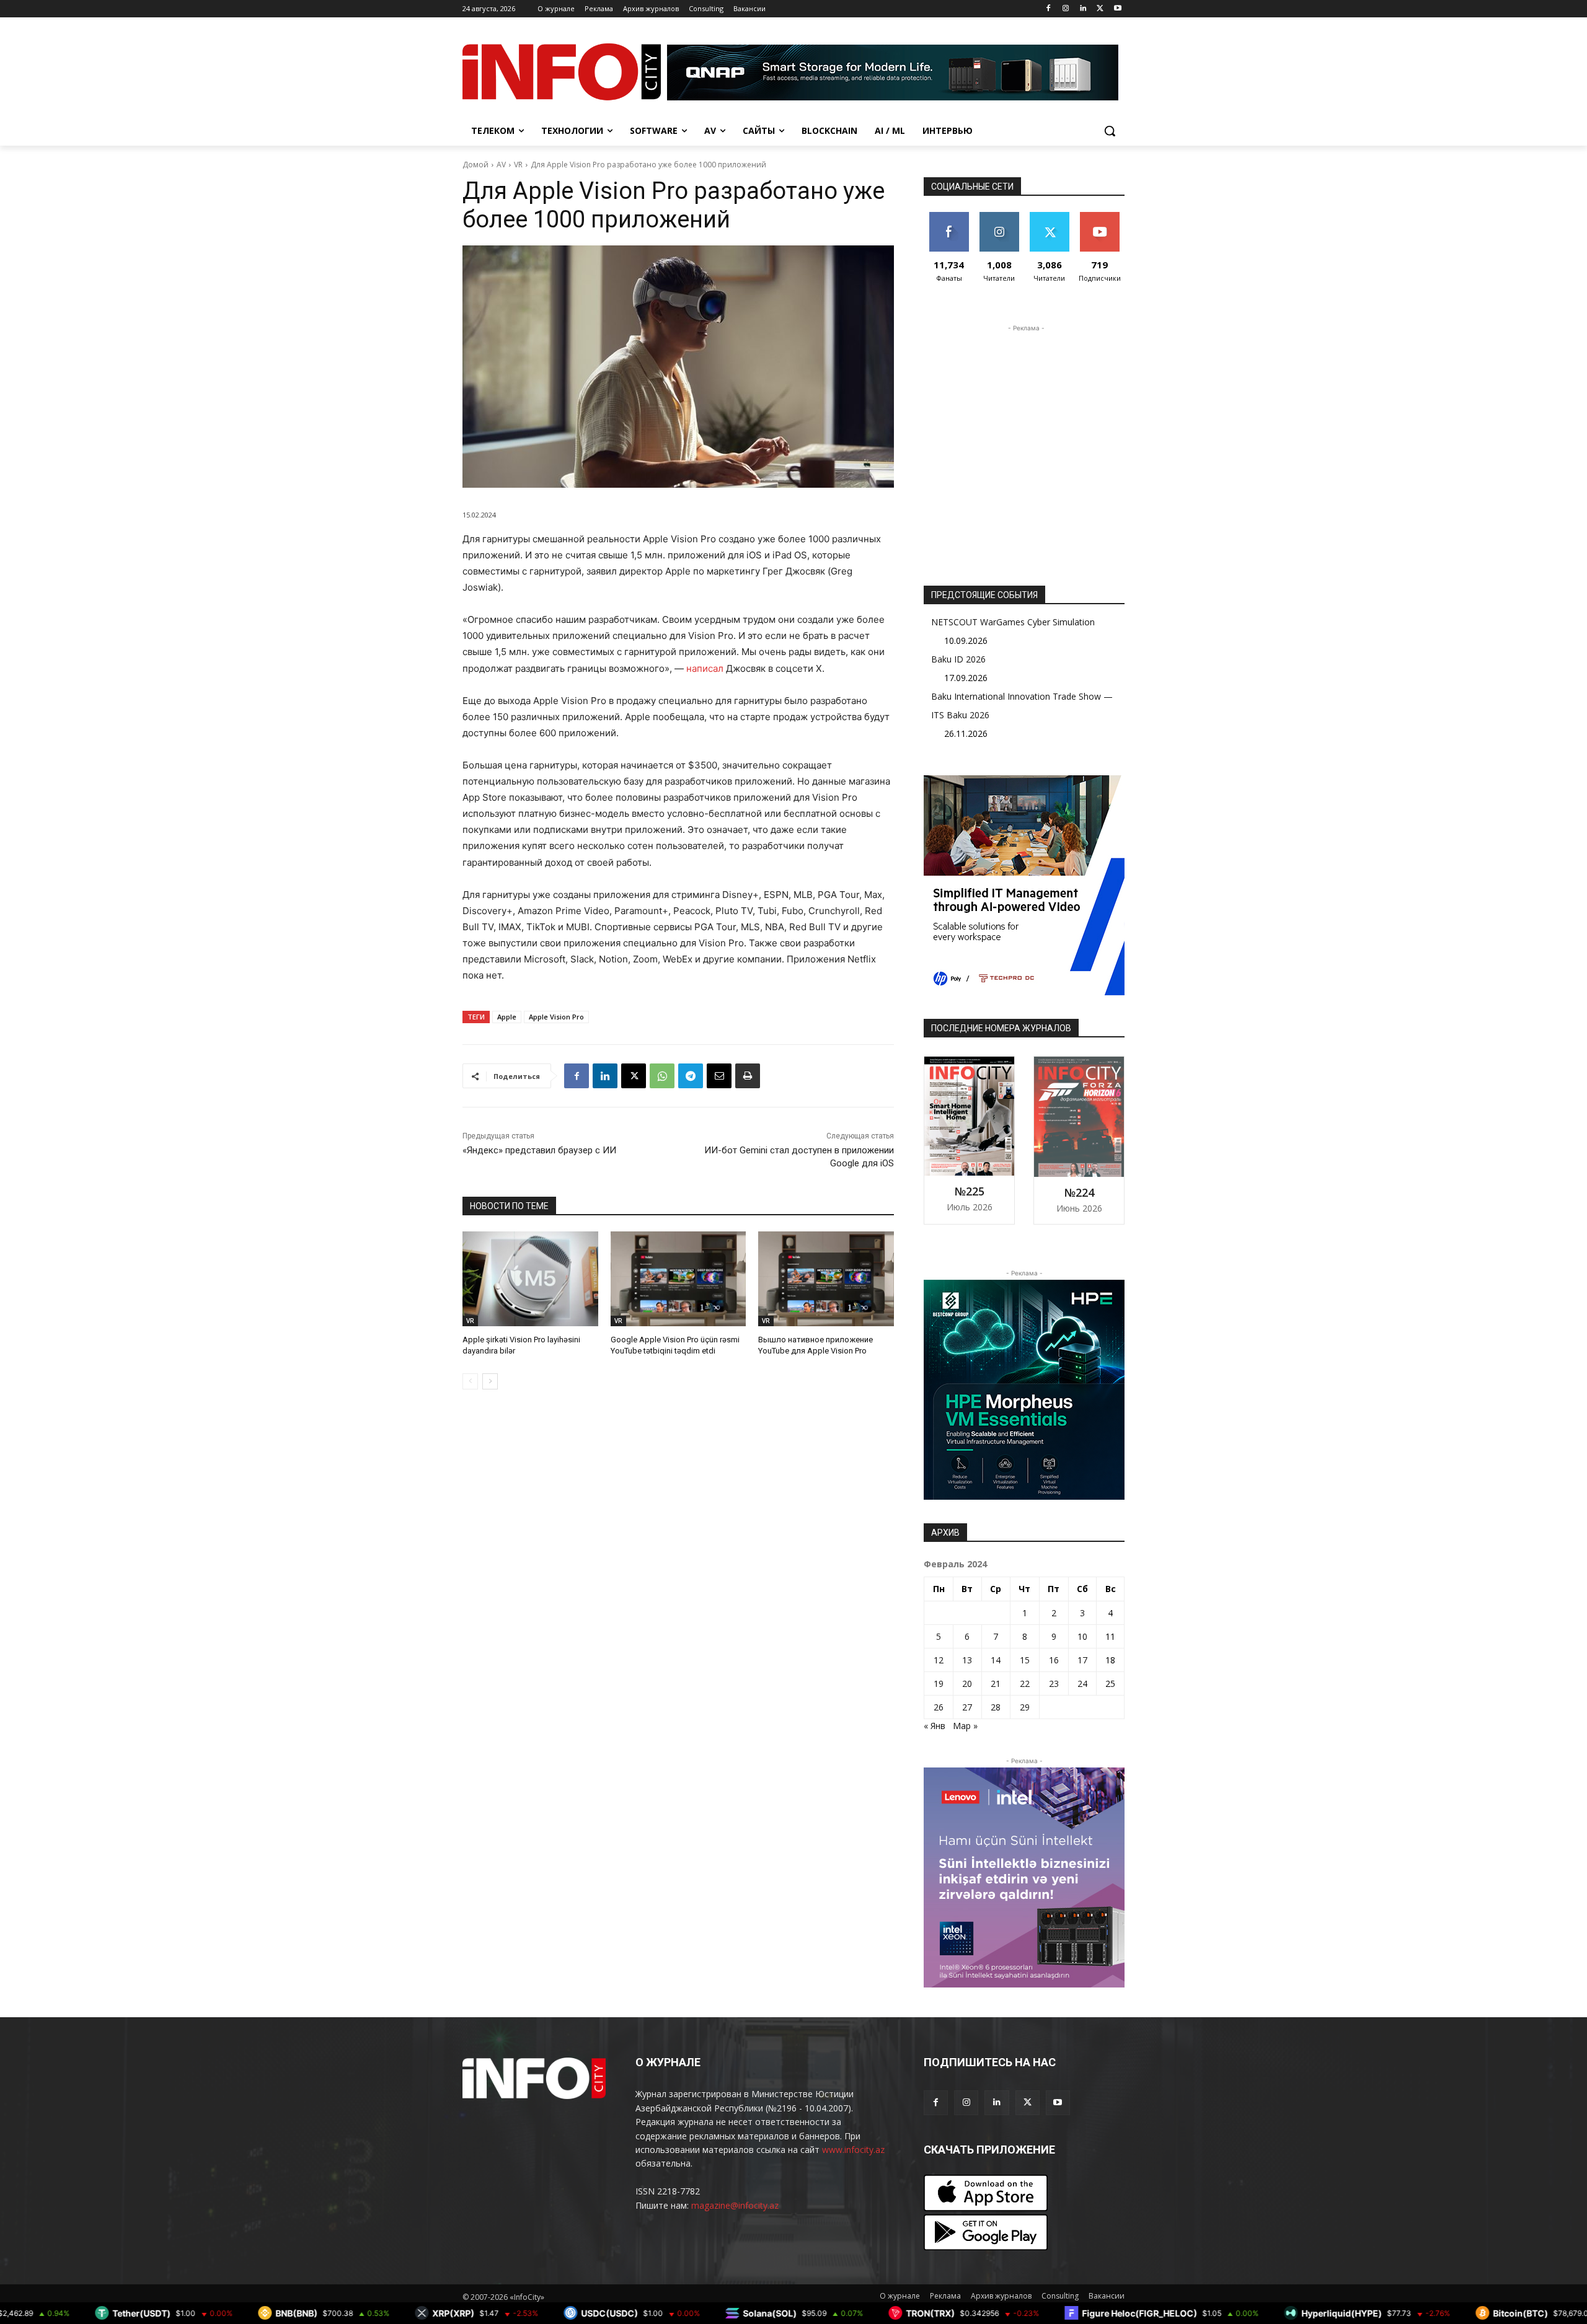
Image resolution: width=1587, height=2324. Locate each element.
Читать (999, 217)
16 (1054, 1660)
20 (967, 1684)
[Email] (719, 1076)
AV (501, 165)
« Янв (935, 1726)
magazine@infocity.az (735, 2205)
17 (1082, 1660)
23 (1054, 1684)
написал (705, 668)
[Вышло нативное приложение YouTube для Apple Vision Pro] (826, 1279)
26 (939, 1707)
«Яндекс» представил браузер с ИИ (539, 1150)
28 (996, 1707)
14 (996, 1660)
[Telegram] (691, 1076)
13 (967, 1660)
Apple (507, 1017)
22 (1025, 1684)
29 (1025, 1707)
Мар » (965, 1726)
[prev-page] (470, 1381)
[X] (1100, 9)
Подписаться (1102, 217)
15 (1025, 1660)
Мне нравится (949, 221)
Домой (475, 165)
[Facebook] (1049, 9)
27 (967, 1707)
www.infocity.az (853, 2150)
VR (518, 165)
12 (939, 1660)
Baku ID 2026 (958, 659)
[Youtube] (1117, 9)
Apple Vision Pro (556, 1017)
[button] (1110, 131)
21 (996, 1684)
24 (1082, 1684)
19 (939, 1684)
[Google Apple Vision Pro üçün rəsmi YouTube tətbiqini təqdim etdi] (679, 1279)
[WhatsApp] (662, 1076)
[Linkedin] (1083, 9)
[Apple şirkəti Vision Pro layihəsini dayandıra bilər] (530, 1279)
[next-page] (490, 1381)
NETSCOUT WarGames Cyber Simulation (1013, 622)
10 (1082, 1636)
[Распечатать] (748, 1076)
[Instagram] (1066, 9)
